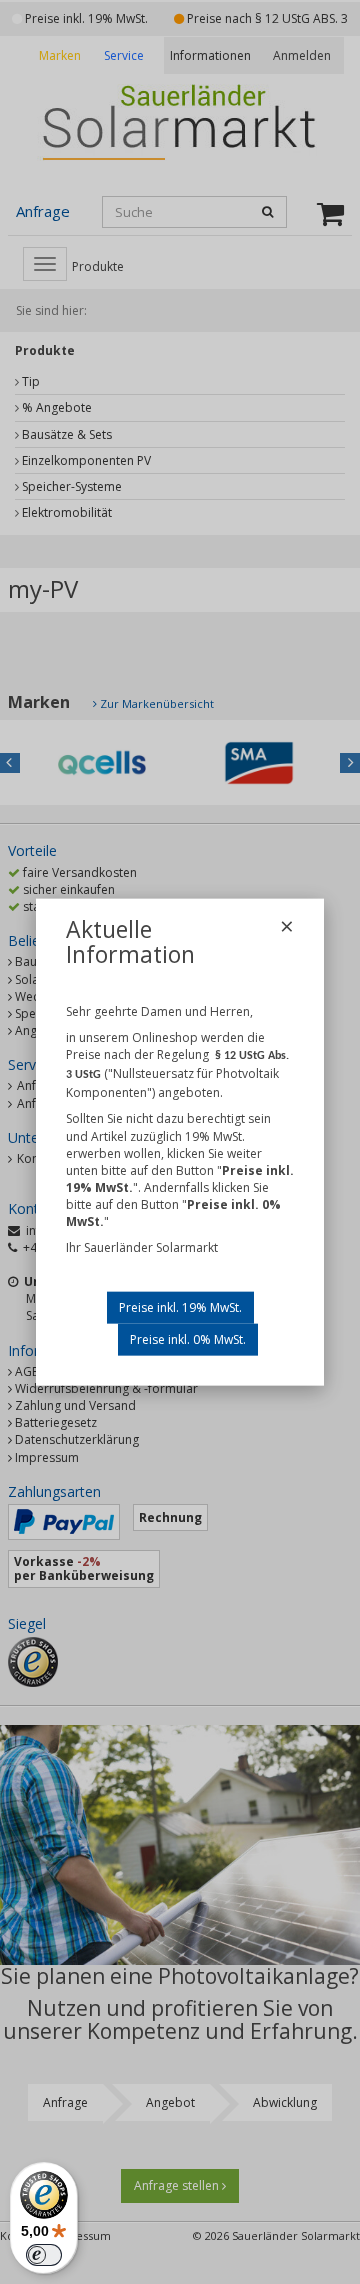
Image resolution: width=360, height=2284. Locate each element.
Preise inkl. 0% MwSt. (188, 1338)
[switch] (44, 2255)
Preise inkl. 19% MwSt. (180, 1306)
